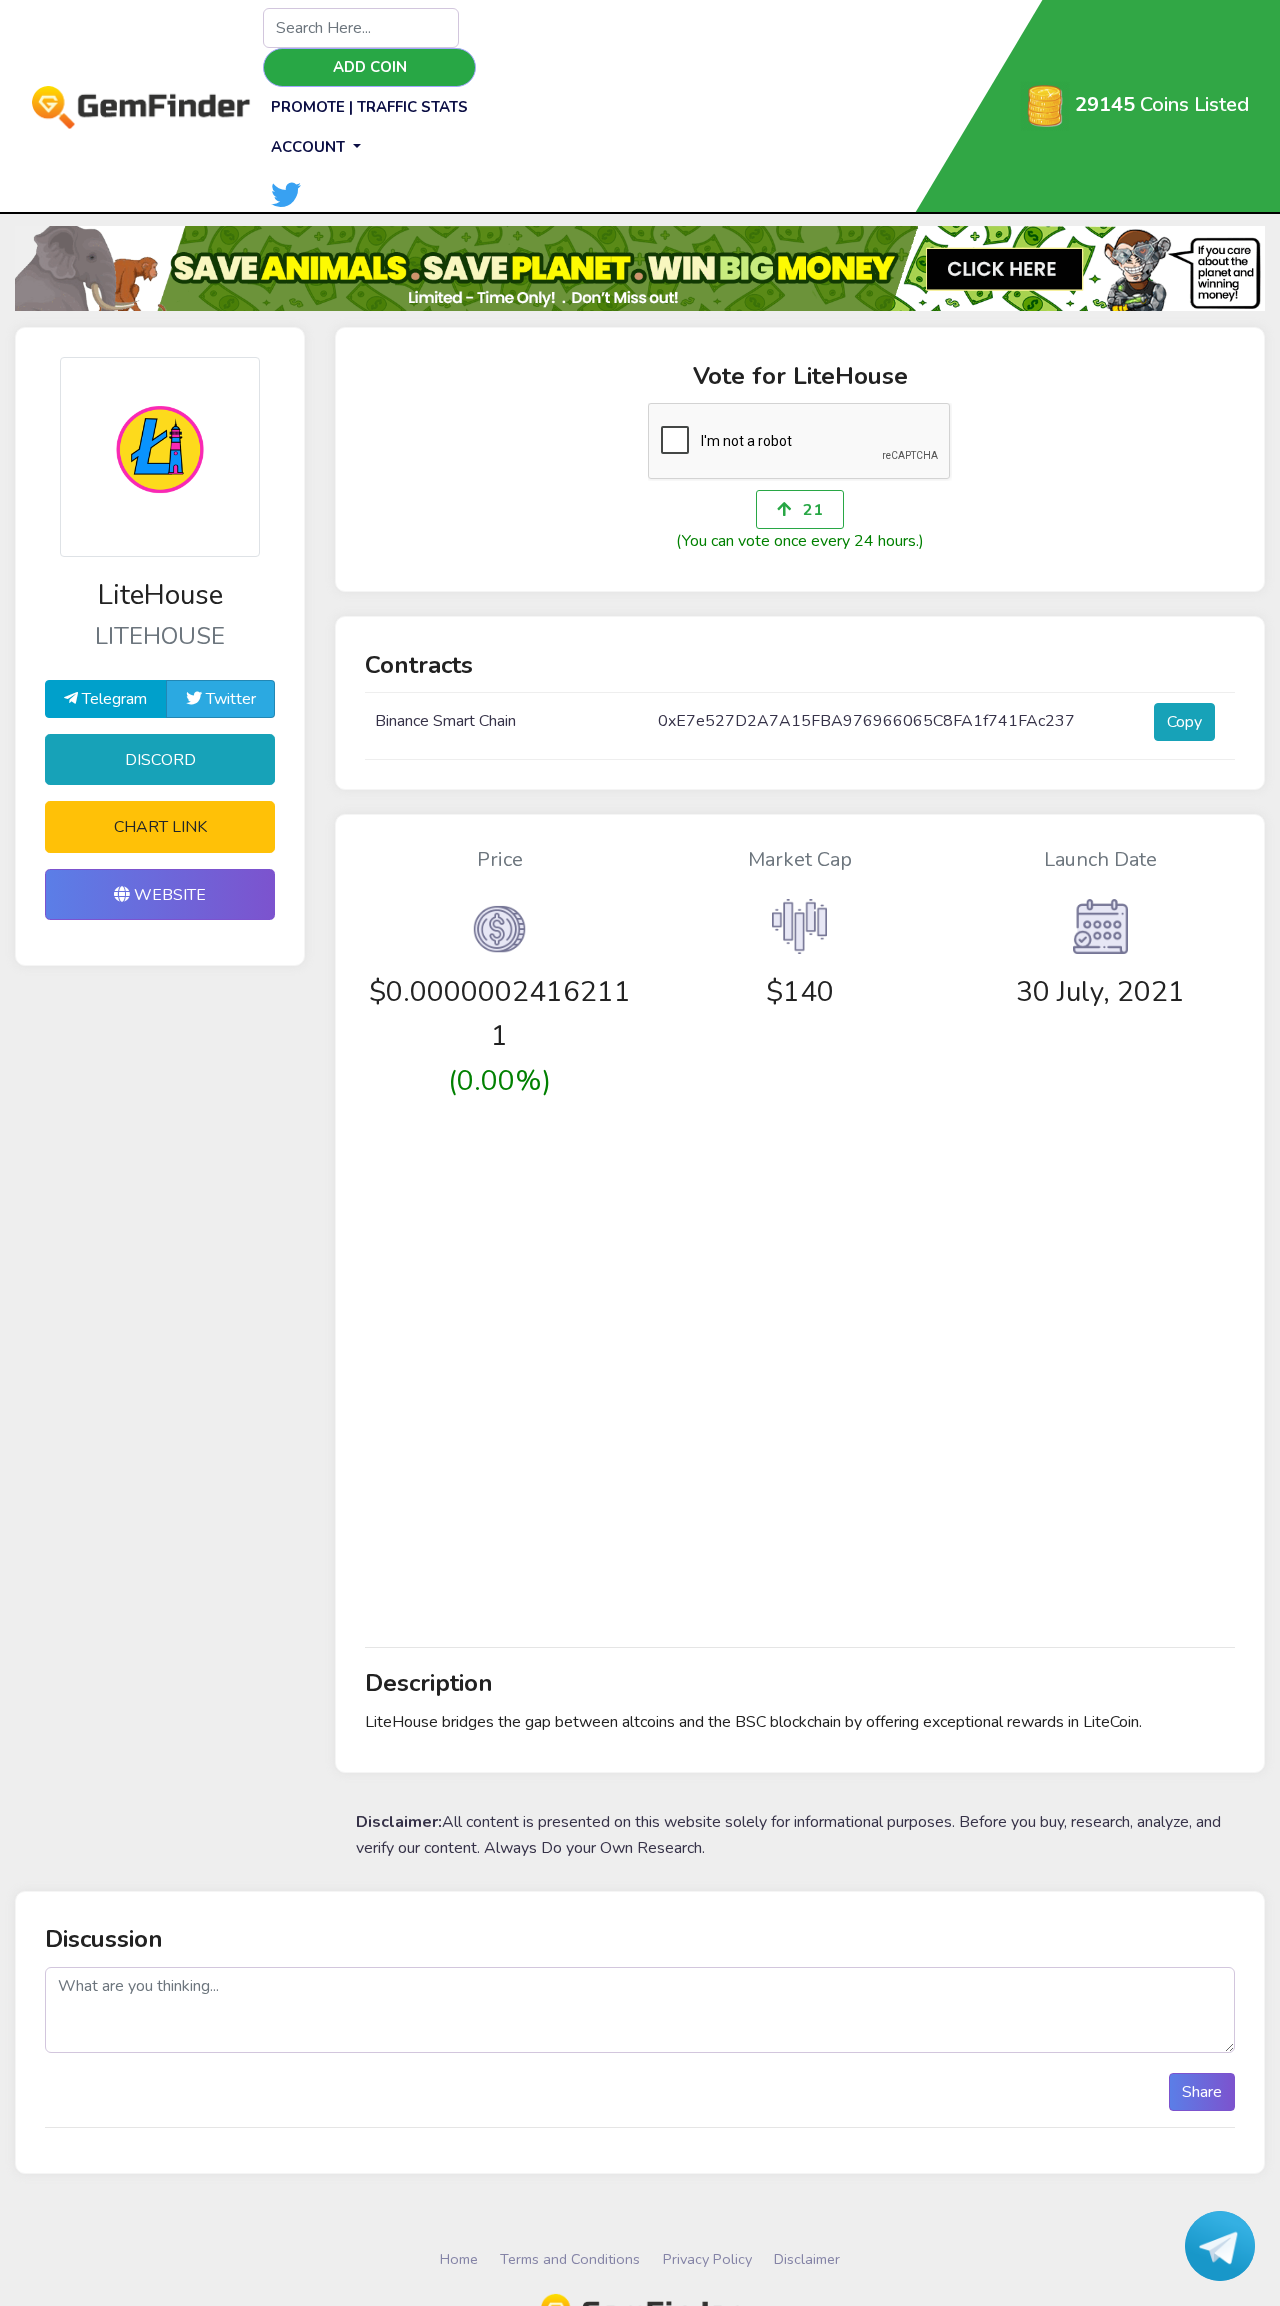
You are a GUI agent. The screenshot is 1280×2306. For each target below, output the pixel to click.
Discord (160, 760)
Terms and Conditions (570, 2259)
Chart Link (160, 827)
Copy (1184, 722)
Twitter (229, 699)
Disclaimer (807, 2259)
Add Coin (370, 67)
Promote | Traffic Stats (369, 107)
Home (459, 2259)
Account (310, 147)
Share (1202, 2092)
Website (168, 895)
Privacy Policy (707, 2259)
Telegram (112, 699)
